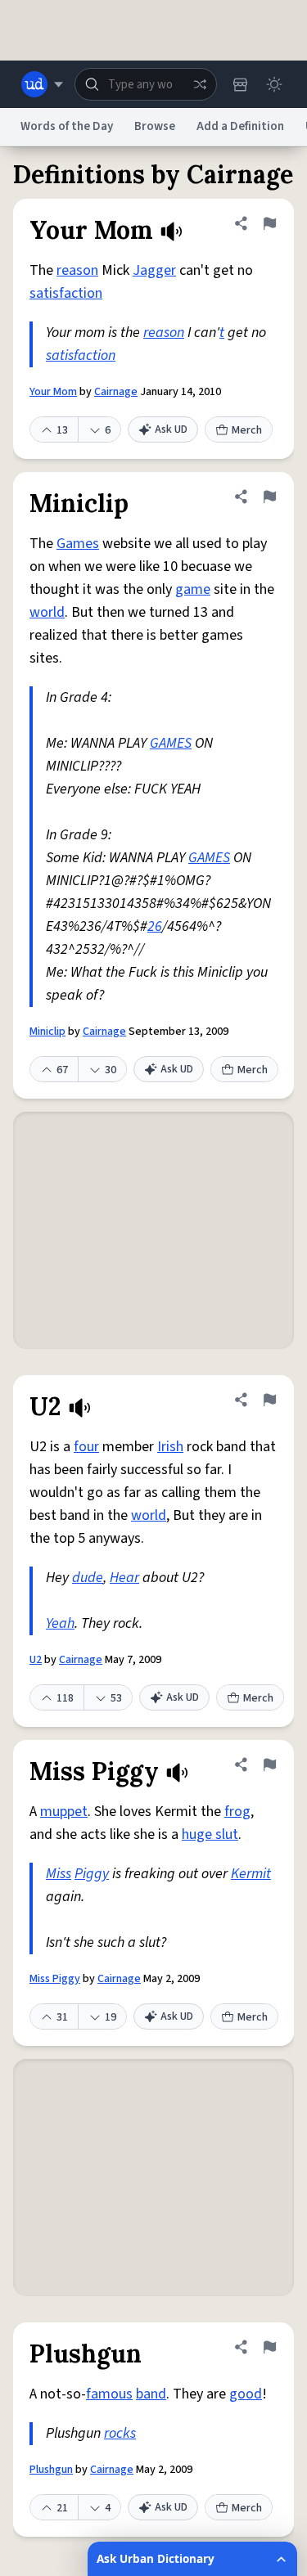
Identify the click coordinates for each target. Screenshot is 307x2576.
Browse (155, 126)
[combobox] (146, 84)
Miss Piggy (55, 1979)
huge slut (210, 1834)
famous (109, 2394)
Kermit (251, 1874)
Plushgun (51, 2470)
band (151, 2394)
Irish (170, 1447)
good (246, 2394)
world (47, 612)
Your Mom (53, 392)
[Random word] (200, 84)
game (193, 589)
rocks (120, 2433)
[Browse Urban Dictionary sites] (42, 84)
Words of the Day (67, 126)
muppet (64, 1812)
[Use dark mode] (274, 84)
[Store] (240, 84)
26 (155, 926)
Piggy (92, 1874)
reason (77, 270)
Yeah (60, 1623)
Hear (124, 1578)
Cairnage (116, 392)
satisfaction (66, 293)
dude (88, 1578)
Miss (59, 1874)
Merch (247, 430)
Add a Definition (240, 126)
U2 (36, 1660)
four (86, 1447)
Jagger (154, 270)
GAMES (171, 743)
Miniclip (47, 1032)
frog (237, 1812)
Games (78, 544)
